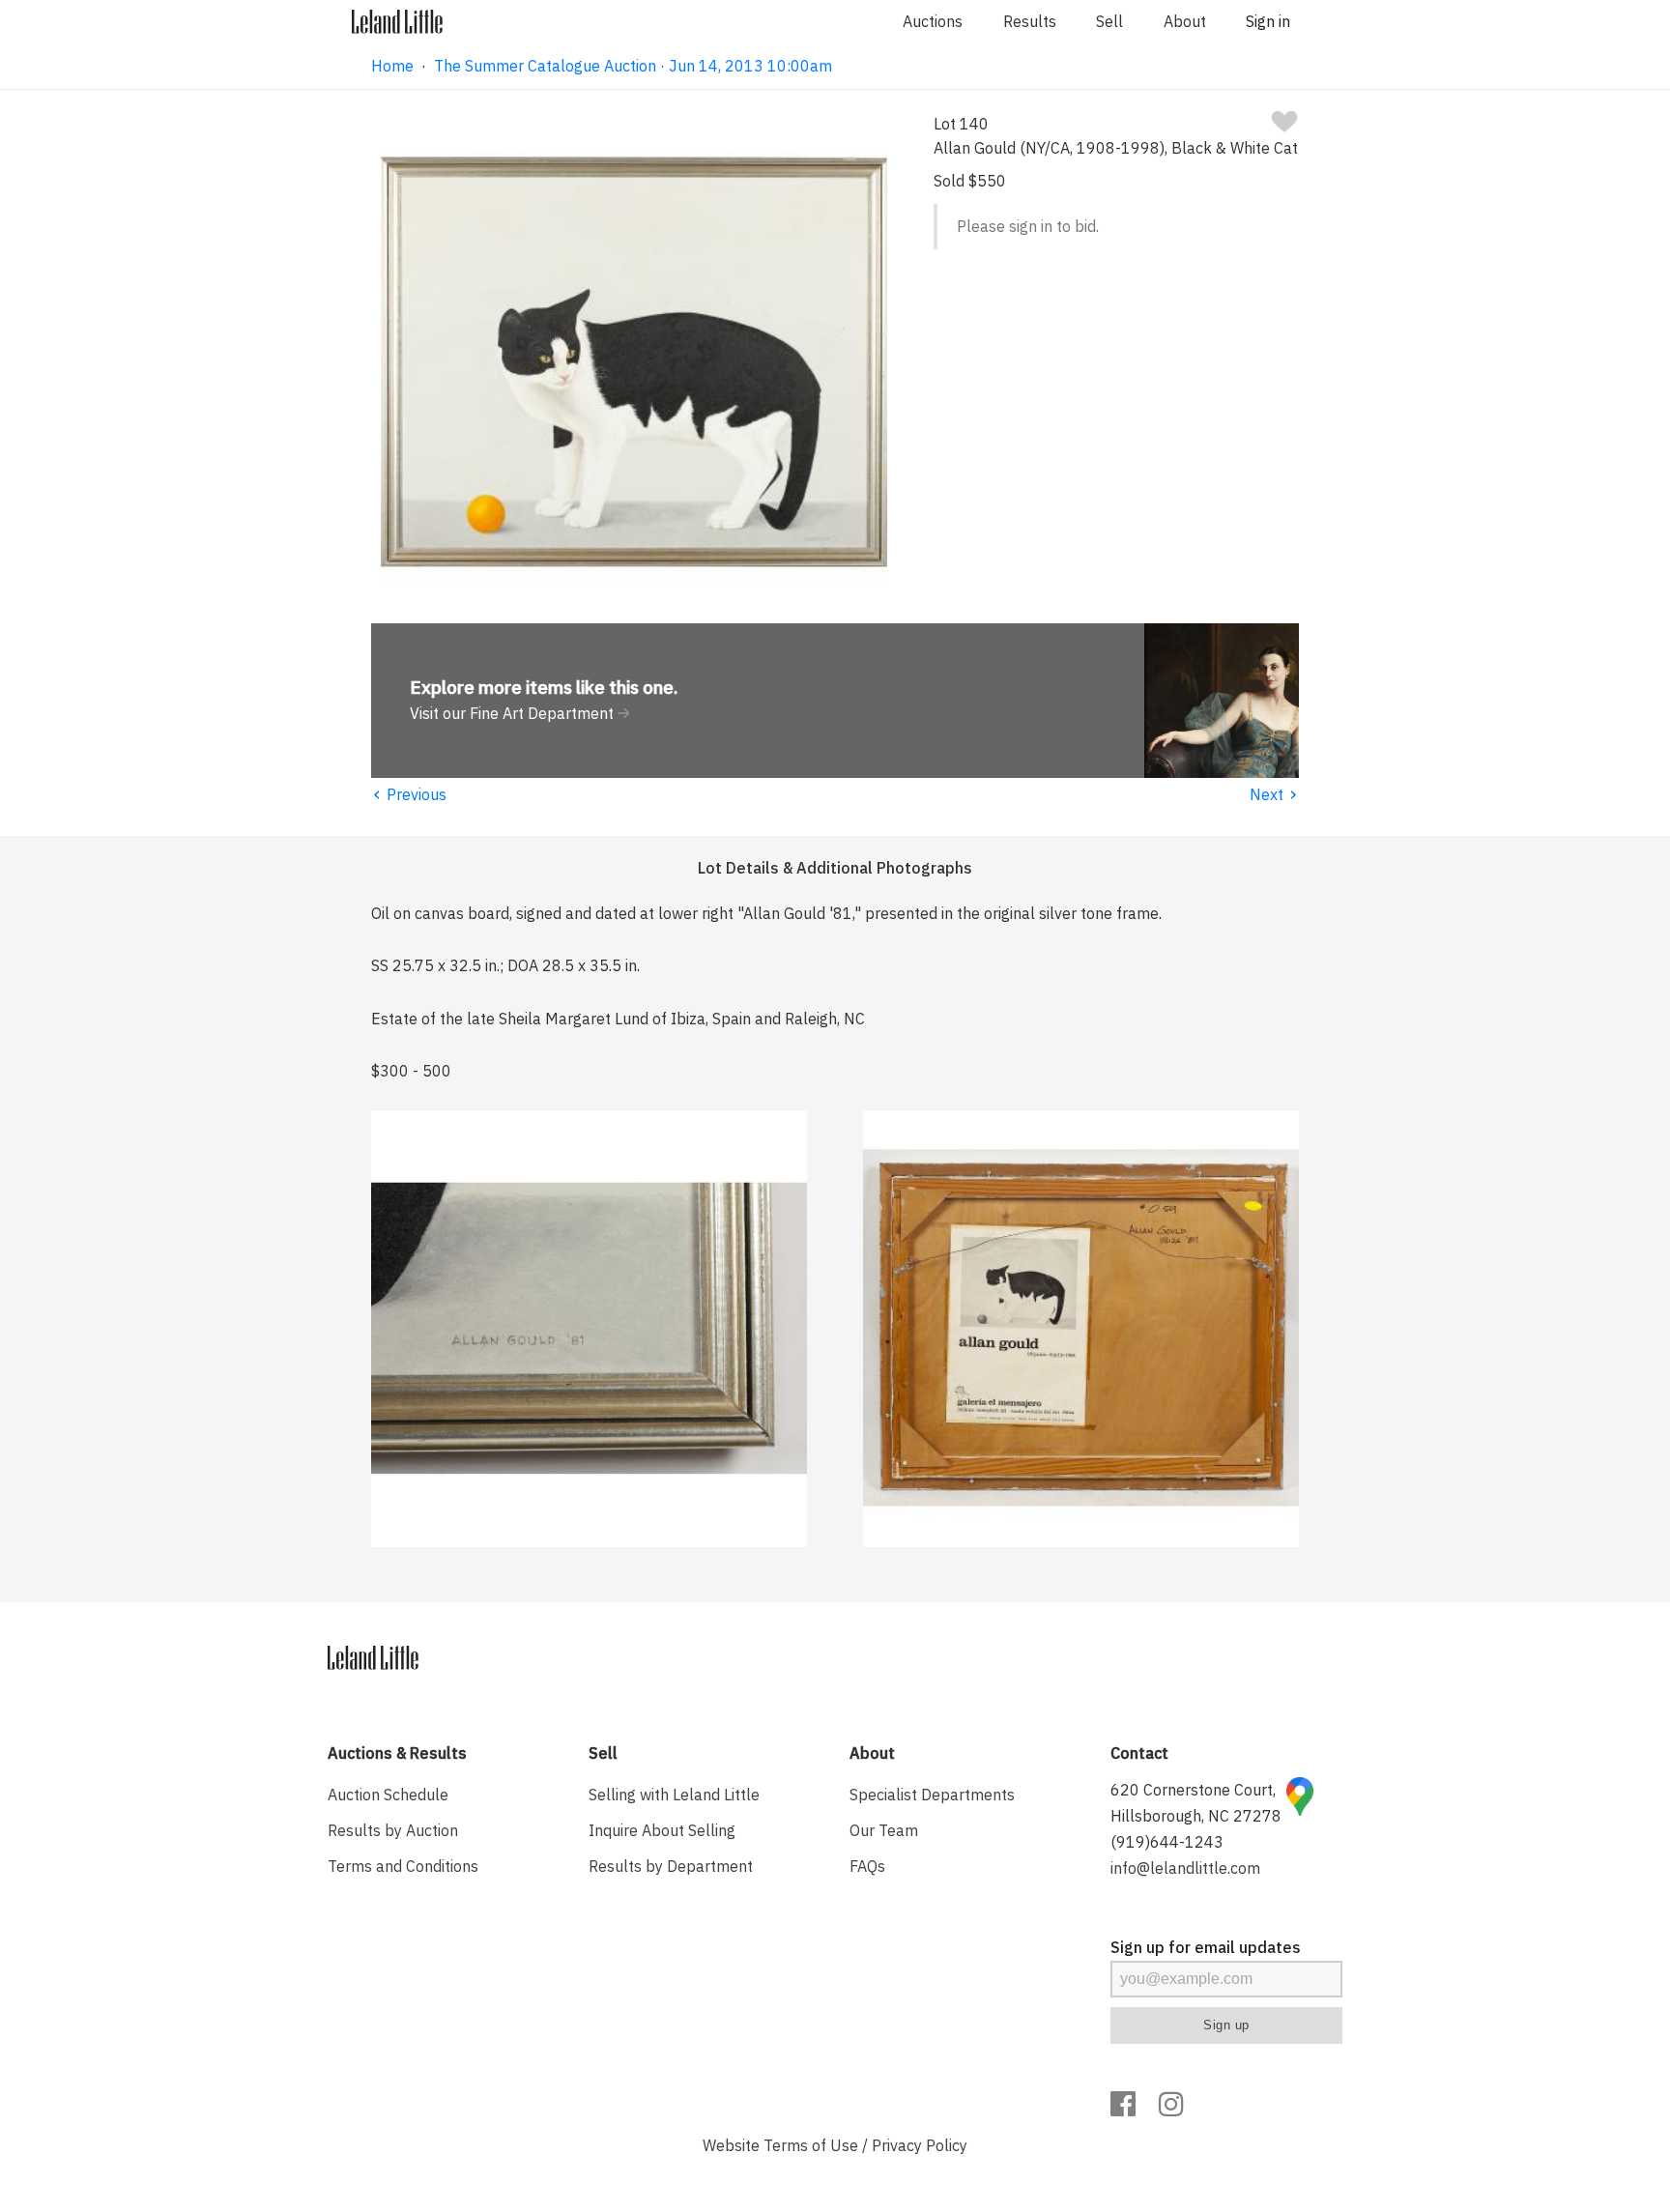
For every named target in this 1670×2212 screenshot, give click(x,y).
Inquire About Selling (662, 1830)
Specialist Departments (932, 1795)
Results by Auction (393, 1830)
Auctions (933, 21)
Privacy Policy (920, 2145)
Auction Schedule (388, 1795)
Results (1030, 21)
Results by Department (671, 1866)
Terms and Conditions (403, 1866)
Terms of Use (811, 2145)
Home (392, 66)
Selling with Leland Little (674, 1795)
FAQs (867, 1866)
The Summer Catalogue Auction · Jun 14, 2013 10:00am (633, 66)
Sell (1109, 21)
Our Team (884, 1830)
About (1185, 21)
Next (1274, 794)
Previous (409, 794)
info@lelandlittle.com (1185, 1868)
